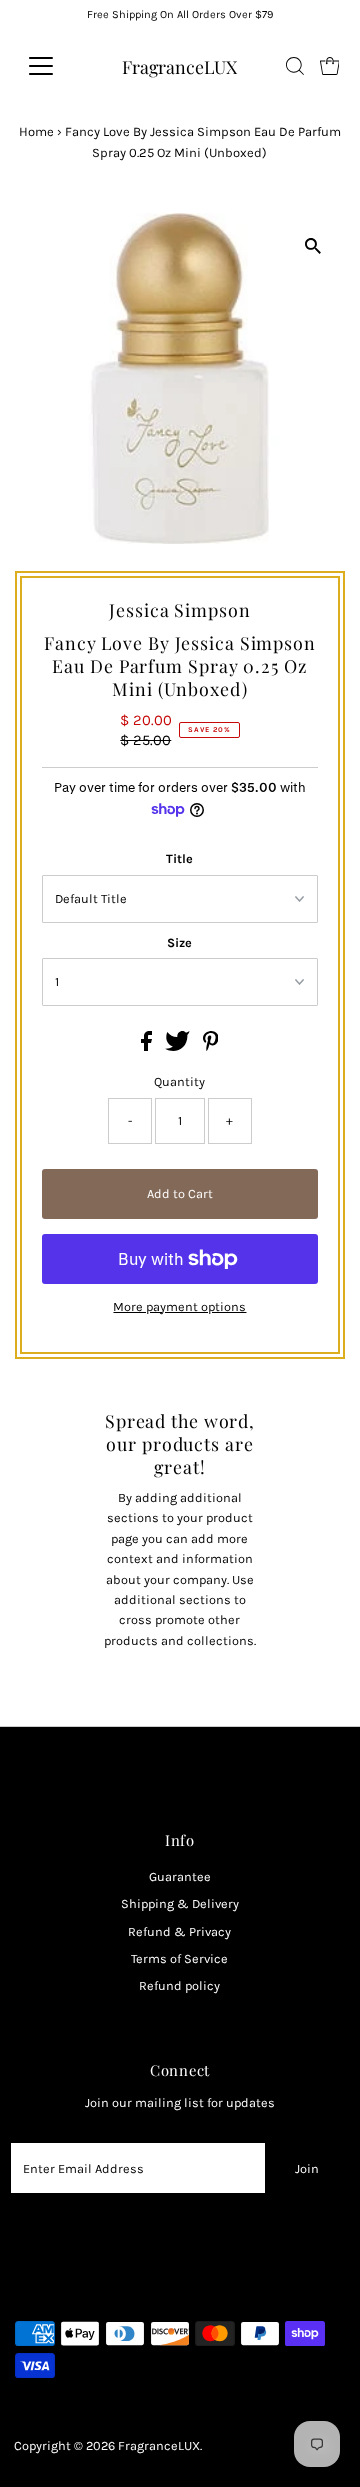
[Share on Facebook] (148, 1046)
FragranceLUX (179, 66)
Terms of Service (179, 1958)
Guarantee (180, 1876)
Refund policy (179, 1985)
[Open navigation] (53, 66)
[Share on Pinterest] (211, 1046)
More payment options (179, 1306)
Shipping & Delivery (180, 1903)
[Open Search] (295, 66)
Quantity (179, 1081)
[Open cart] (330, 66)
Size (179, 942)
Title (179, 858)
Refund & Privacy (179, 1931)
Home (36, 131)
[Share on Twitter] (179, 1046)
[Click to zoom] (312, 245)
